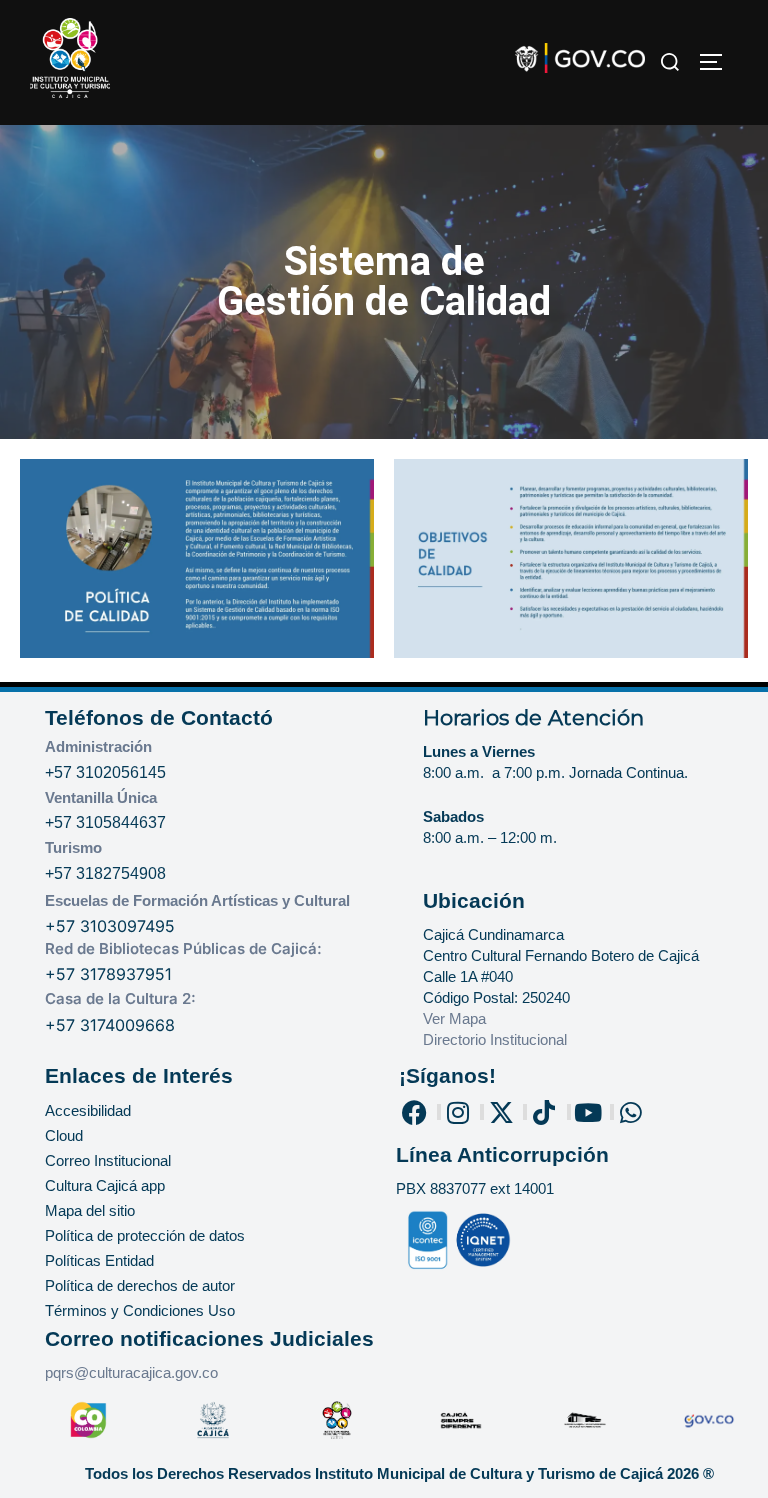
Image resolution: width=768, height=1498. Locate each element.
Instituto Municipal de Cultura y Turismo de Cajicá (489, 1473)
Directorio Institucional (497, 1039)
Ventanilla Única (101, 797)
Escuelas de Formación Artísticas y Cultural (197, 900)
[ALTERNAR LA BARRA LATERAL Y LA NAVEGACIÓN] (718, 62)
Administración (98, 746)
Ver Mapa (454, 1018)
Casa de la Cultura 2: (120, 998)
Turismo (73, 847)
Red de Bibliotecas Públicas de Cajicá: (183, 948)
